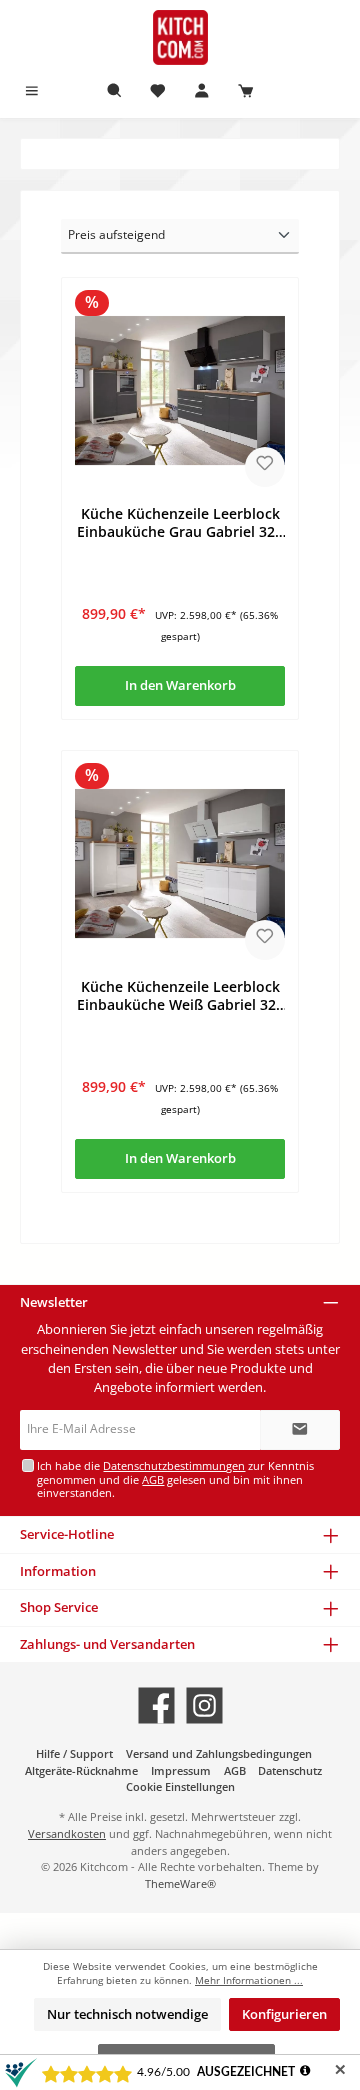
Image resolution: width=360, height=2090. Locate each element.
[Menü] (32, 91)
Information (58, 1571)
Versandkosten (67, 1833)
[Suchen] (115, 91)
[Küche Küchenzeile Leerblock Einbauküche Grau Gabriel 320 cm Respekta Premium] (180, 390)
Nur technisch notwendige (127, 2014)
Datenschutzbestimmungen (174, 1465)
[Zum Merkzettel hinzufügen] (265, 467)
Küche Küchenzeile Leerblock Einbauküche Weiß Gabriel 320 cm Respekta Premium (180, 995)
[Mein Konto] (202, 91)
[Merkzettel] (158, 91)
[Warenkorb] (246, 91)
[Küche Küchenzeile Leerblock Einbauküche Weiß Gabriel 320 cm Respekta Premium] (180, 863)
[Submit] (300, 1430)
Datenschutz (290, 1770)
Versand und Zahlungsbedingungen (219, 1753)
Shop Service (59, 1607)
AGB (153, 1479)
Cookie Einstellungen (180, 1786)
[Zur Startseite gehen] (180, 37)
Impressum (181, 1770)
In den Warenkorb (180, 685)
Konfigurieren (284, 2014)
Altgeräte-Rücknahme (81, 1770)
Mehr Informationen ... (249, 1980)
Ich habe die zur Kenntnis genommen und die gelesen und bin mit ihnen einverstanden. (175, 1479)
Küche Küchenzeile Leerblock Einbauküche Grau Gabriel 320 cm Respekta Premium (180, 522)
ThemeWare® (180, 1883)
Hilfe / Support (74, 1753)
